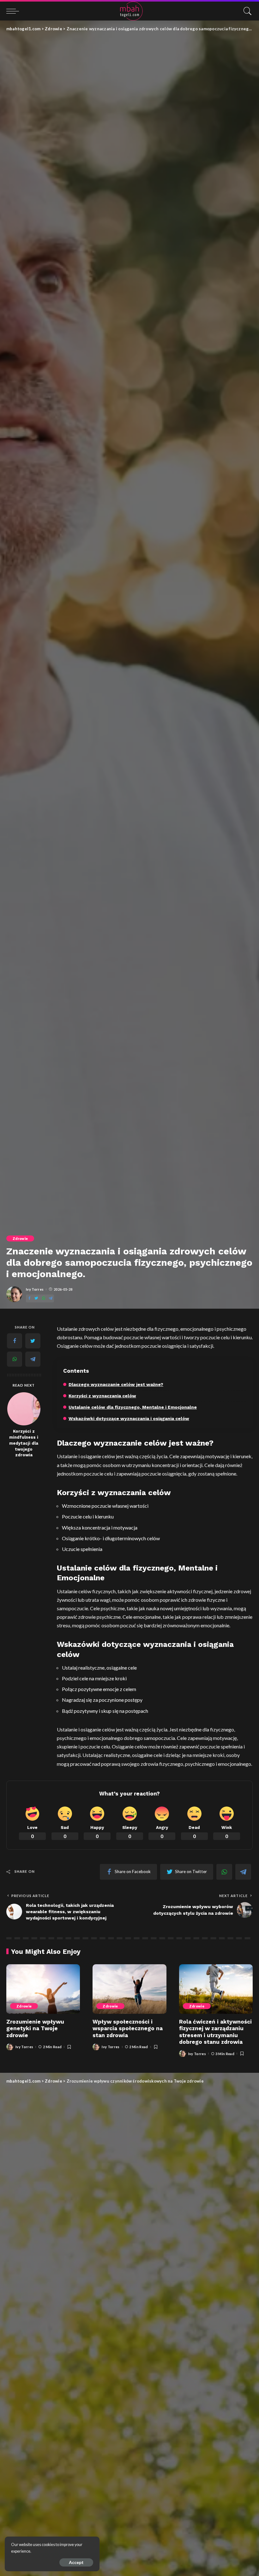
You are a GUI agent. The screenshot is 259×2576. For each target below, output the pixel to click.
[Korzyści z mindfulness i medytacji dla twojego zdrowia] (24, 1409)
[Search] (246, 11)
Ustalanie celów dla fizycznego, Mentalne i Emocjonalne (133, 1407)
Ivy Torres (35, 1289)
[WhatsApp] (44, 1298)
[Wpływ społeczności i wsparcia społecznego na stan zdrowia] (129, 1989)
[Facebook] (29, 1298)
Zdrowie (20, 1238)
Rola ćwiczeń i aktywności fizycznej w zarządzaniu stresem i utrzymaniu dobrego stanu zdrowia (215, 2032)
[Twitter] (36, 1298)
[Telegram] (51, 1298)
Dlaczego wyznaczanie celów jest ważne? (116, 1384)
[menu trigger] (14, 11)
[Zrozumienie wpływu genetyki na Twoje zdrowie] (43, 1989)
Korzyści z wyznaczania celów (102, 1396)
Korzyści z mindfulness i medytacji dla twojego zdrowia (24, 1443)
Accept (76, 2562)
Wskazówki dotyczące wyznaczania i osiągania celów (129, 1418)
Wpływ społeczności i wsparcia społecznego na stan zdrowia (128, 2028)
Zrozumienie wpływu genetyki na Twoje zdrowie (35, 2028)
